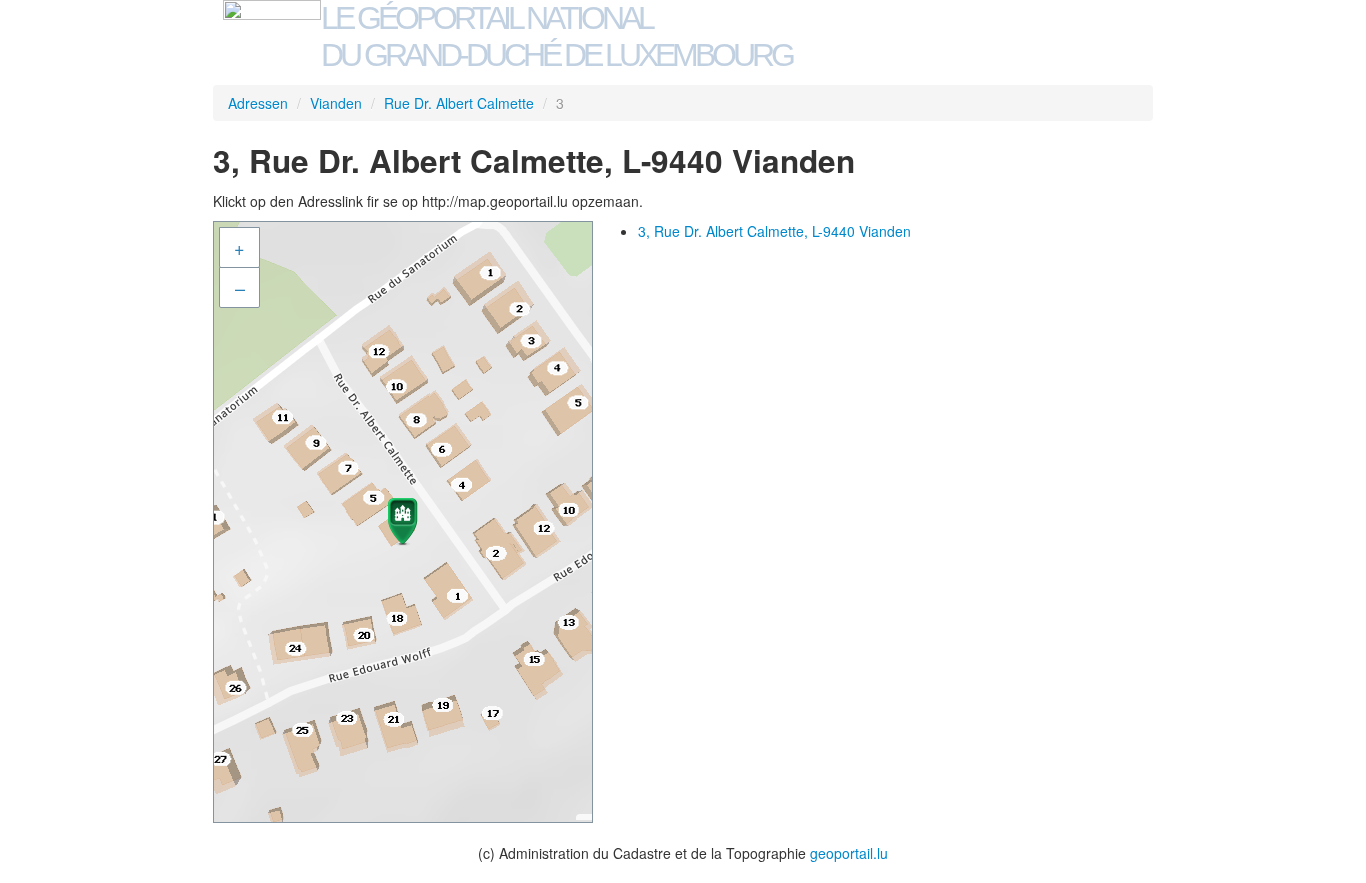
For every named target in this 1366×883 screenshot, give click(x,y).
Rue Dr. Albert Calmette (459, 103)
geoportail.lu (849, 853)
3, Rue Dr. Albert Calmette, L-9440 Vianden (774, 231)
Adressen (258, 103)
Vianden (336, 103)
